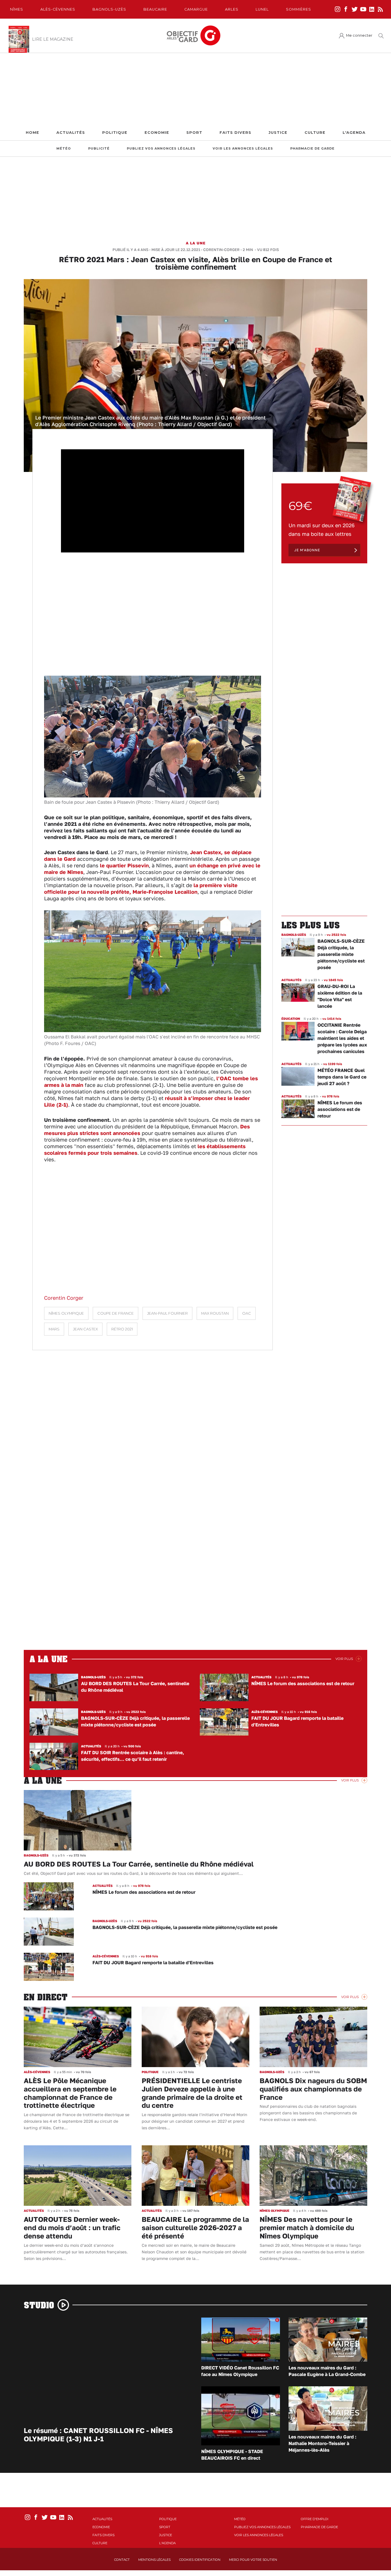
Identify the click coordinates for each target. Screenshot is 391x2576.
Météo (64, 149)
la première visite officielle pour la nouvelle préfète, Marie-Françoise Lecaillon (141, 888)
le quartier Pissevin (124, 865)
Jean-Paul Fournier (167, 1313)
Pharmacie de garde (312, 149)
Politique (115, 133)
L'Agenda (354, 133)
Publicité (99, 149)
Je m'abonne (307, 550)
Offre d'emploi (315, 2519)
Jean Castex (85, 1329)
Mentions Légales (154, 2560)
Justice (278, 133)
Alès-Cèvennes (58, 9)
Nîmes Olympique (66, 1313)
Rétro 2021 (122, 1329)
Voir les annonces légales (243, 149)
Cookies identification (200, 2560)
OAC (247, 1313)
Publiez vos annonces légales (161, 149)
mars (54, 1329)
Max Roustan (215, 1313)
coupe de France (115, 1313)
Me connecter (359, 35)
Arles (232, 9)
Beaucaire (155, 9)
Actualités (71, 133)
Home (32, 133)
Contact (122, 2560)
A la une (196, 243)
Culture (315, 133)
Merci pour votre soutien (253, 2560)
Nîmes (17, 9)
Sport (194, 133)
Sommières (299, 9)
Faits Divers (235, 133)
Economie (157, 133)
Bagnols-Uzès (109, 9)
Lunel (262, 9)
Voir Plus (344, 1659)
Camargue (196, 9)
